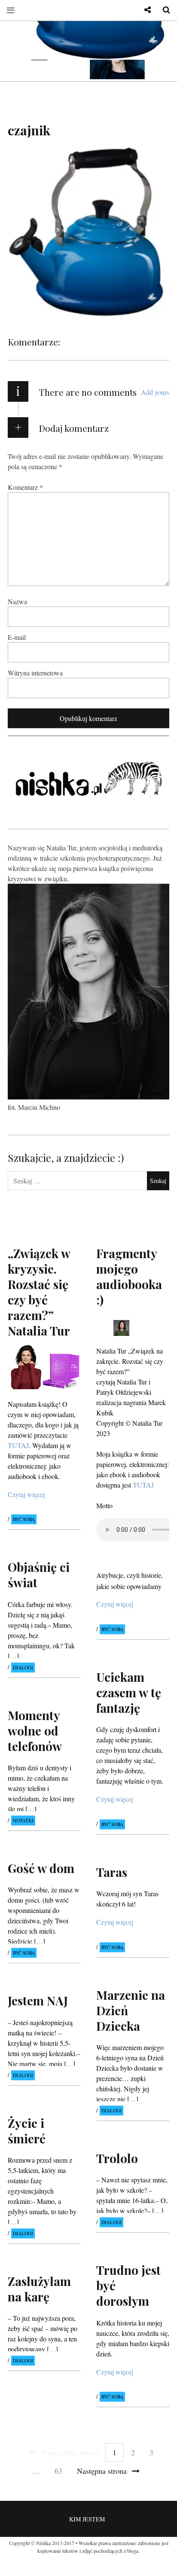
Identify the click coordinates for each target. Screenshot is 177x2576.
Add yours (155, 392)
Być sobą (24, 1520)
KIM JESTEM (87, 2519)
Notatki (23, 1820)
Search (163, 10)
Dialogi (23, 1667)
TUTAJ (143, 1485)
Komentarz (25, 487)
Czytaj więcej (26, 1494)
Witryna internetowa (35, 673)
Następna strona (102, 2471)
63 (58, 2471)
